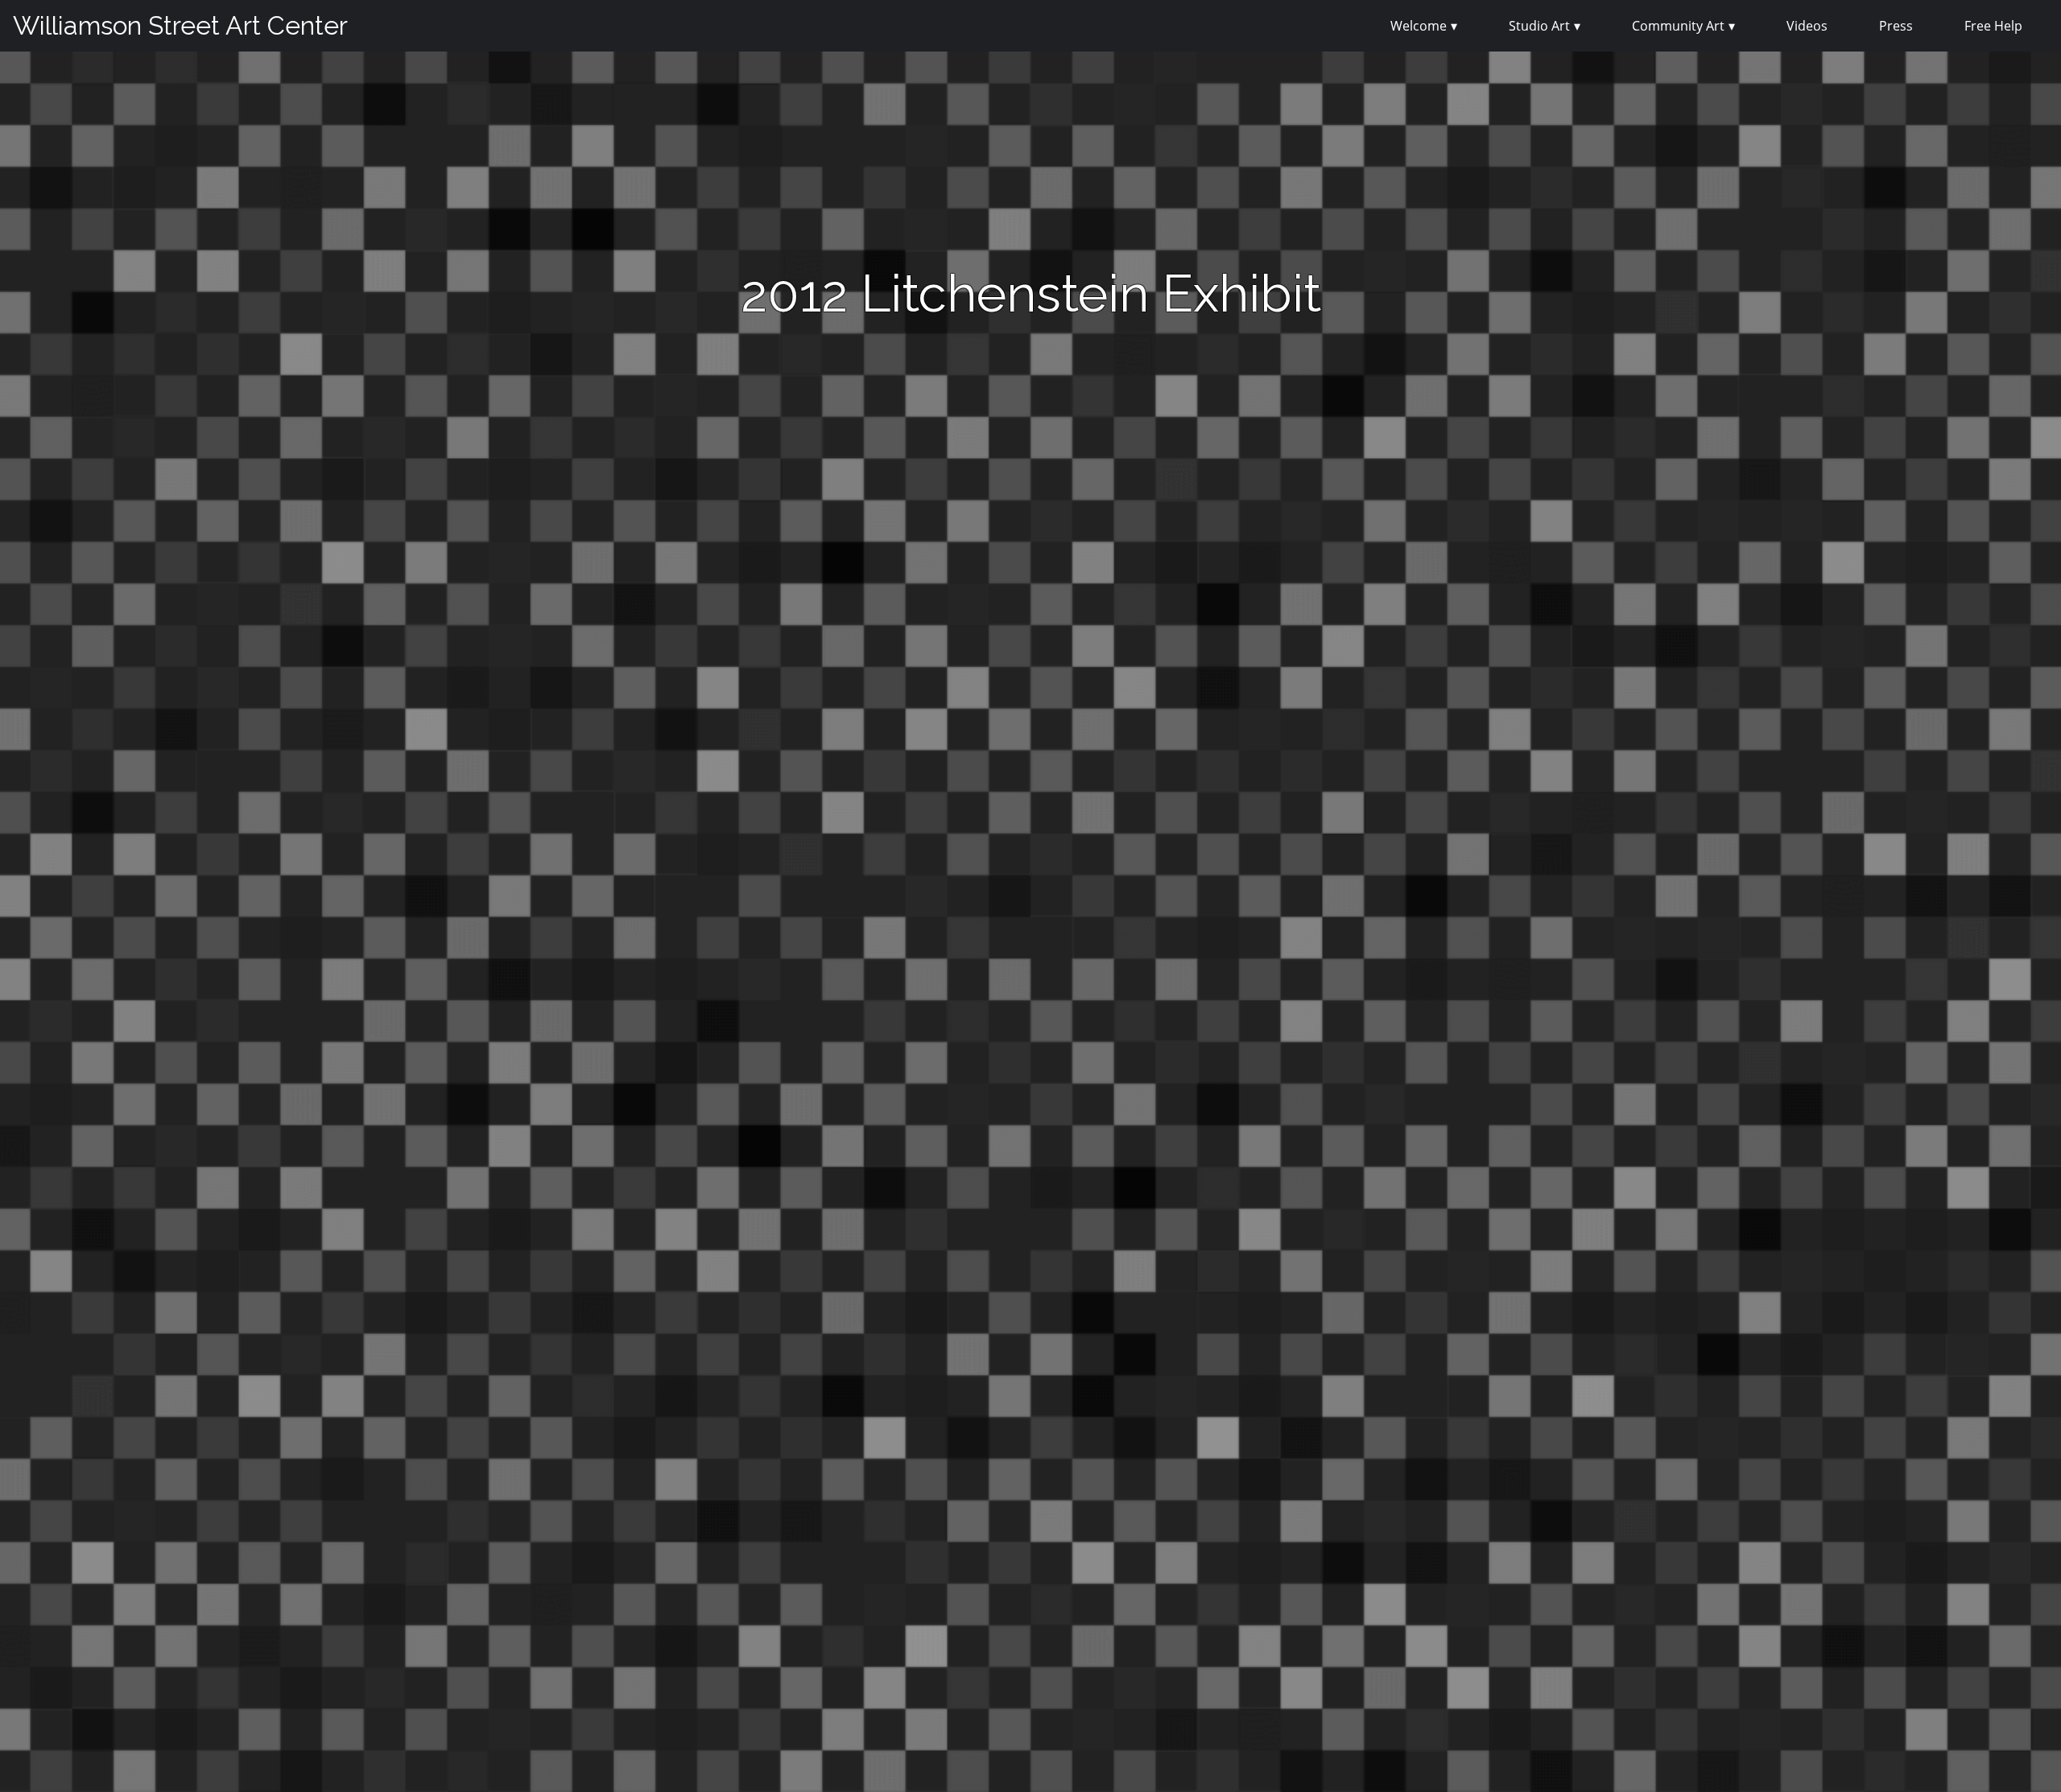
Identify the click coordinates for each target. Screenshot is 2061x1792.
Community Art (1678, 26)
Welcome (1419, 26)
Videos (1807, 26)
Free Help (1993, 26)
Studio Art (1539, 26)
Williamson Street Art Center (180, 25)
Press (1896, 26)
